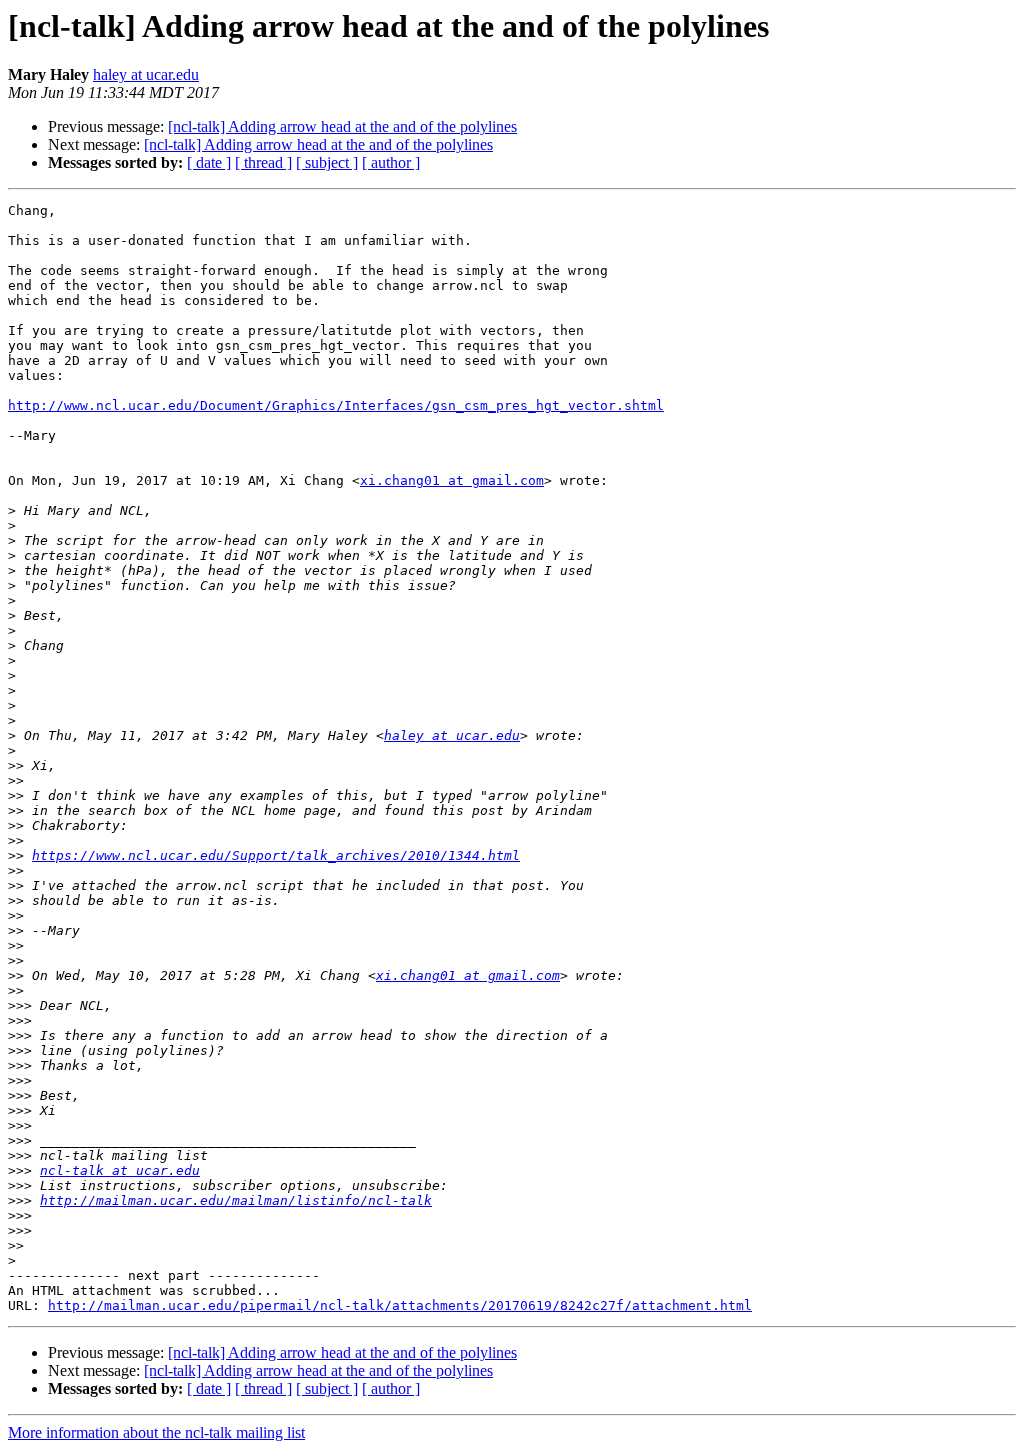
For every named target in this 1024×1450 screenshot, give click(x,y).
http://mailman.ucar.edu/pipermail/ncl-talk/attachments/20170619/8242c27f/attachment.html (400, 1305)
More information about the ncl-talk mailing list (156, 1432)
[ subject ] (327, 162)
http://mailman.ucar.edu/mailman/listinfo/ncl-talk (236, 1200)
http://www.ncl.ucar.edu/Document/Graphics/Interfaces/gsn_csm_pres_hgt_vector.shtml (336, 405)
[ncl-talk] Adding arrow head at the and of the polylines (342, 126)
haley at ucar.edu (146, 74)
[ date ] (209, 162)
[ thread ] (263, 162)
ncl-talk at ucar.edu (120, 1170)
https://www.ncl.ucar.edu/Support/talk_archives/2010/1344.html (276, 855)
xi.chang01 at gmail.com (452, 480)
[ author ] (391, 162)
